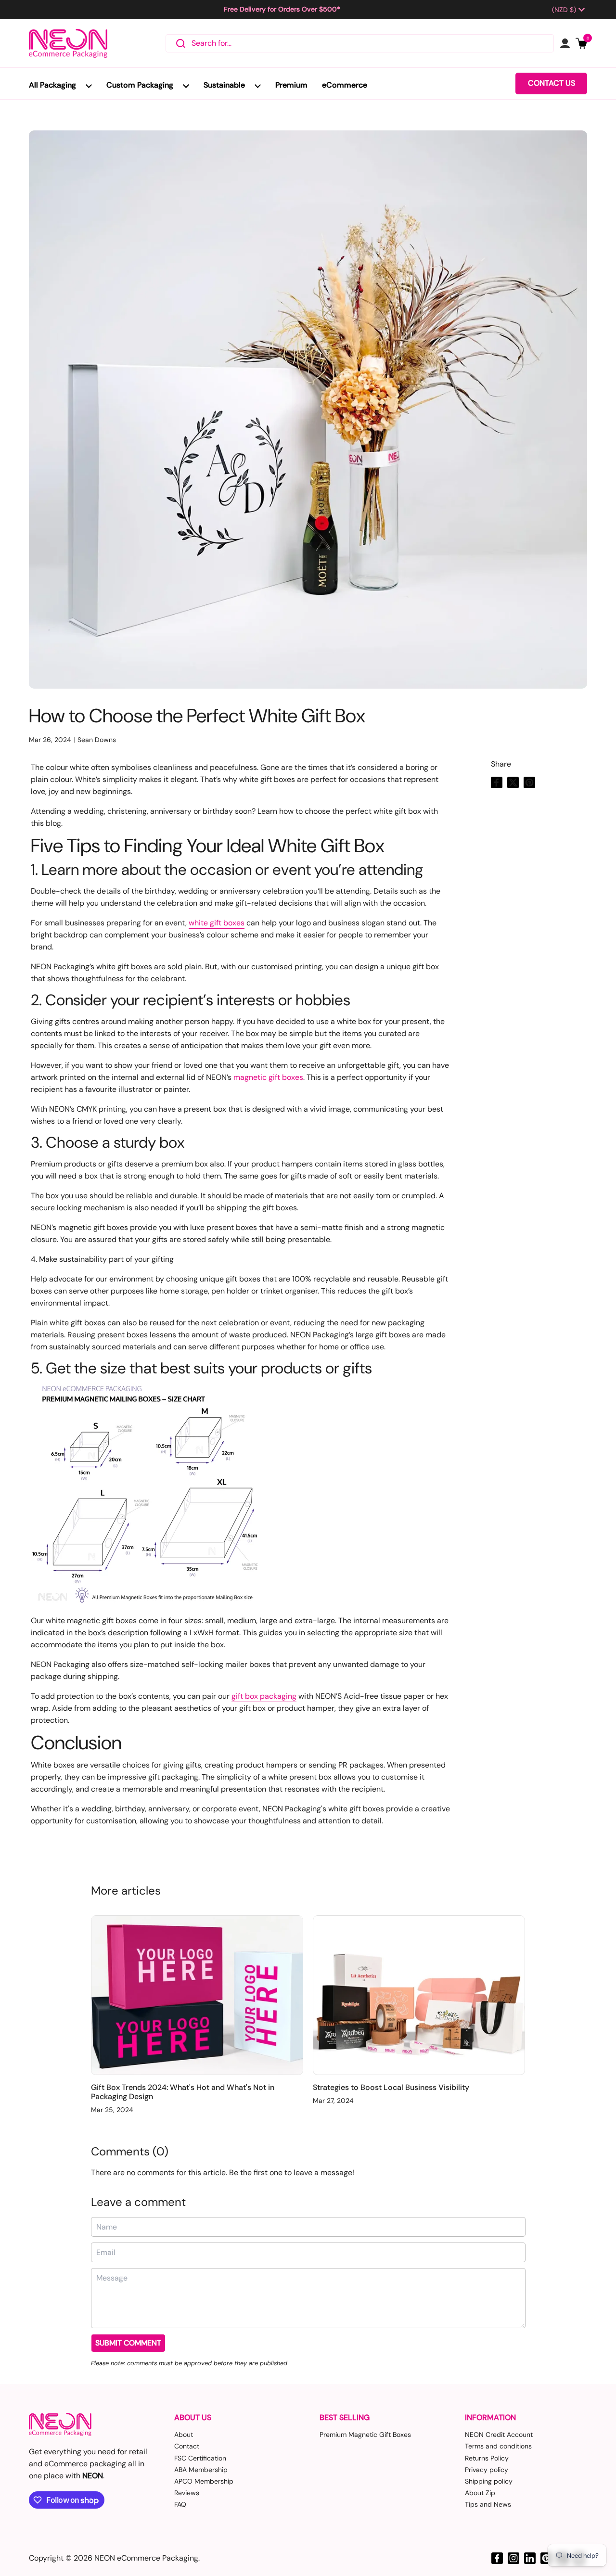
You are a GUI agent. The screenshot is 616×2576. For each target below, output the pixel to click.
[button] (581, 43)
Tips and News (488, 2504)
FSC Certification (200, 2458)
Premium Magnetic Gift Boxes (365, 2435)
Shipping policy (489, 2481)
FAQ (180, 2504)
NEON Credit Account (499, 2435)
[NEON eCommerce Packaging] (68, 43)
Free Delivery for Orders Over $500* (282, 9)
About (184, 2435)
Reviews (187, 2493)
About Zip (480, 2493)
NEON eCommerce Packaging (146, 2558)
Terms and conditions (498, 2446)
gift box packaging (264, 1696)
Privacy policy (487, 2470)
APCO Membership (204, 2481)
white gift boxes (217, 923)
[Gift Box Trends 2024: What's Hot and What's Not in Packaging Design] (197, 1995)
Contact (187, 2446)
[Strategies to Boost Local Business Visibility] (419, 1995)
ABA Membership (201, 2470)
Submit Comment (128, 2343)
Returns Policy (487, 2458)
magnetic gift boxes (268, 1077)
